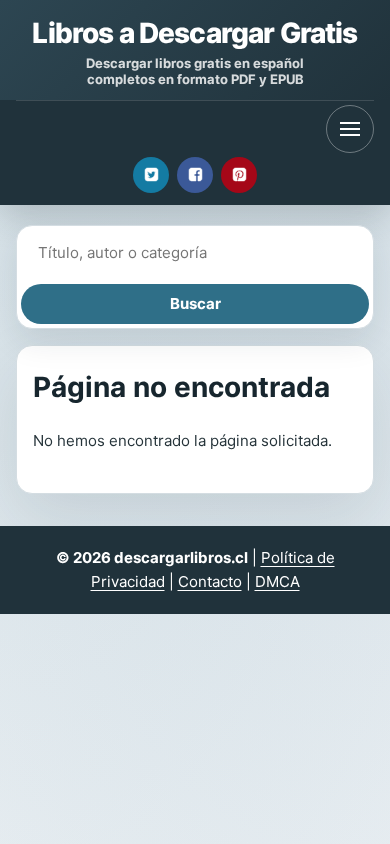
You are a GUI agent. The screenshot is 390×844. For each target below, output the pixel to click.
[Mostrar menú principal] (350, 129)
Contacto (210, 581)
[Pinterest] (239, 175)
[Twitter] (151, 175)
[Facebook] (195, 175)
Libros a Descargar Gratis (194, 33)
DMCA (277, 581)
